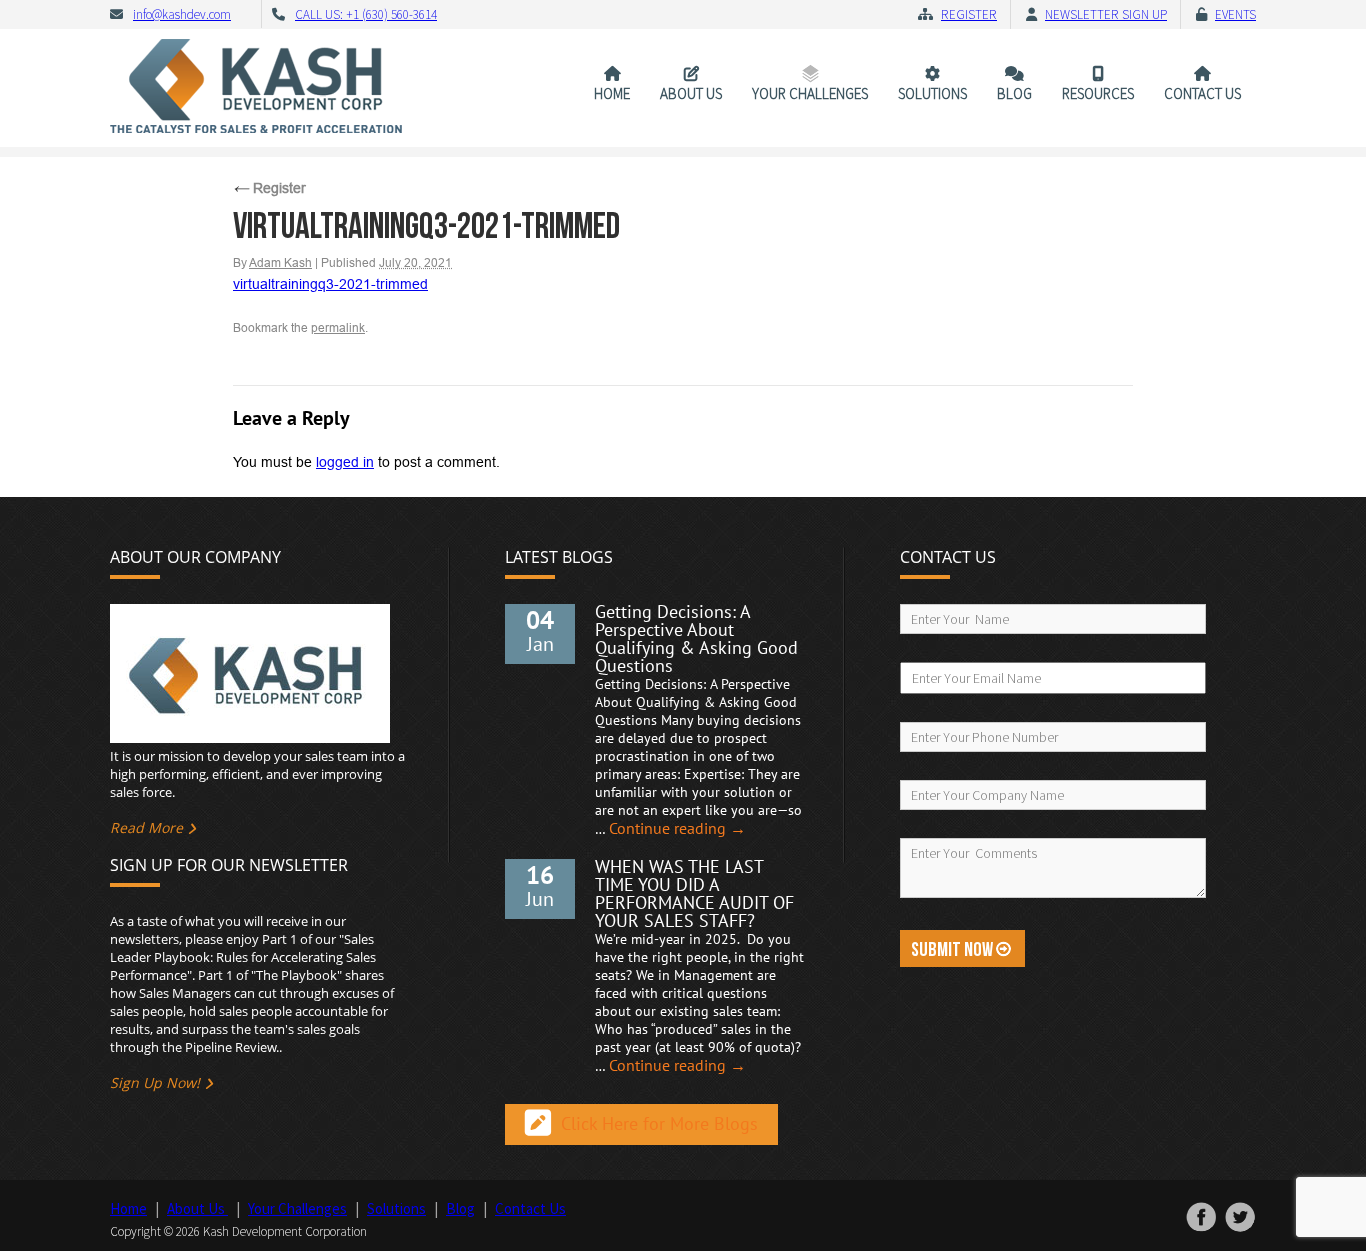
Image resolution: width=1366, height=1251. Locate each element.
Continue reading (677, 829)
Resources (1098, 93)
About (691, 93)
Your (810, 93)
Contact (1202, 93)
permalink (338, 328)
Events (1235, 14)
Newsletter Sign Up (1106, 14)
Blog (1014, 93)
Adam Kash (280, 263)
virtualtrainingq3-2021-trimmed (330, 284)
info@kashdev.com (182, 14)
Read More (146, 827)
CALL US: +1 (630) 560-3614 (366, 14)
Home (612, 93)
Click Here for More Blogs (659, 1124)
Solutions (932, 93)
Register (969, 14)
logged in (345, 462)
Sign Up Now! (155, 1082)
